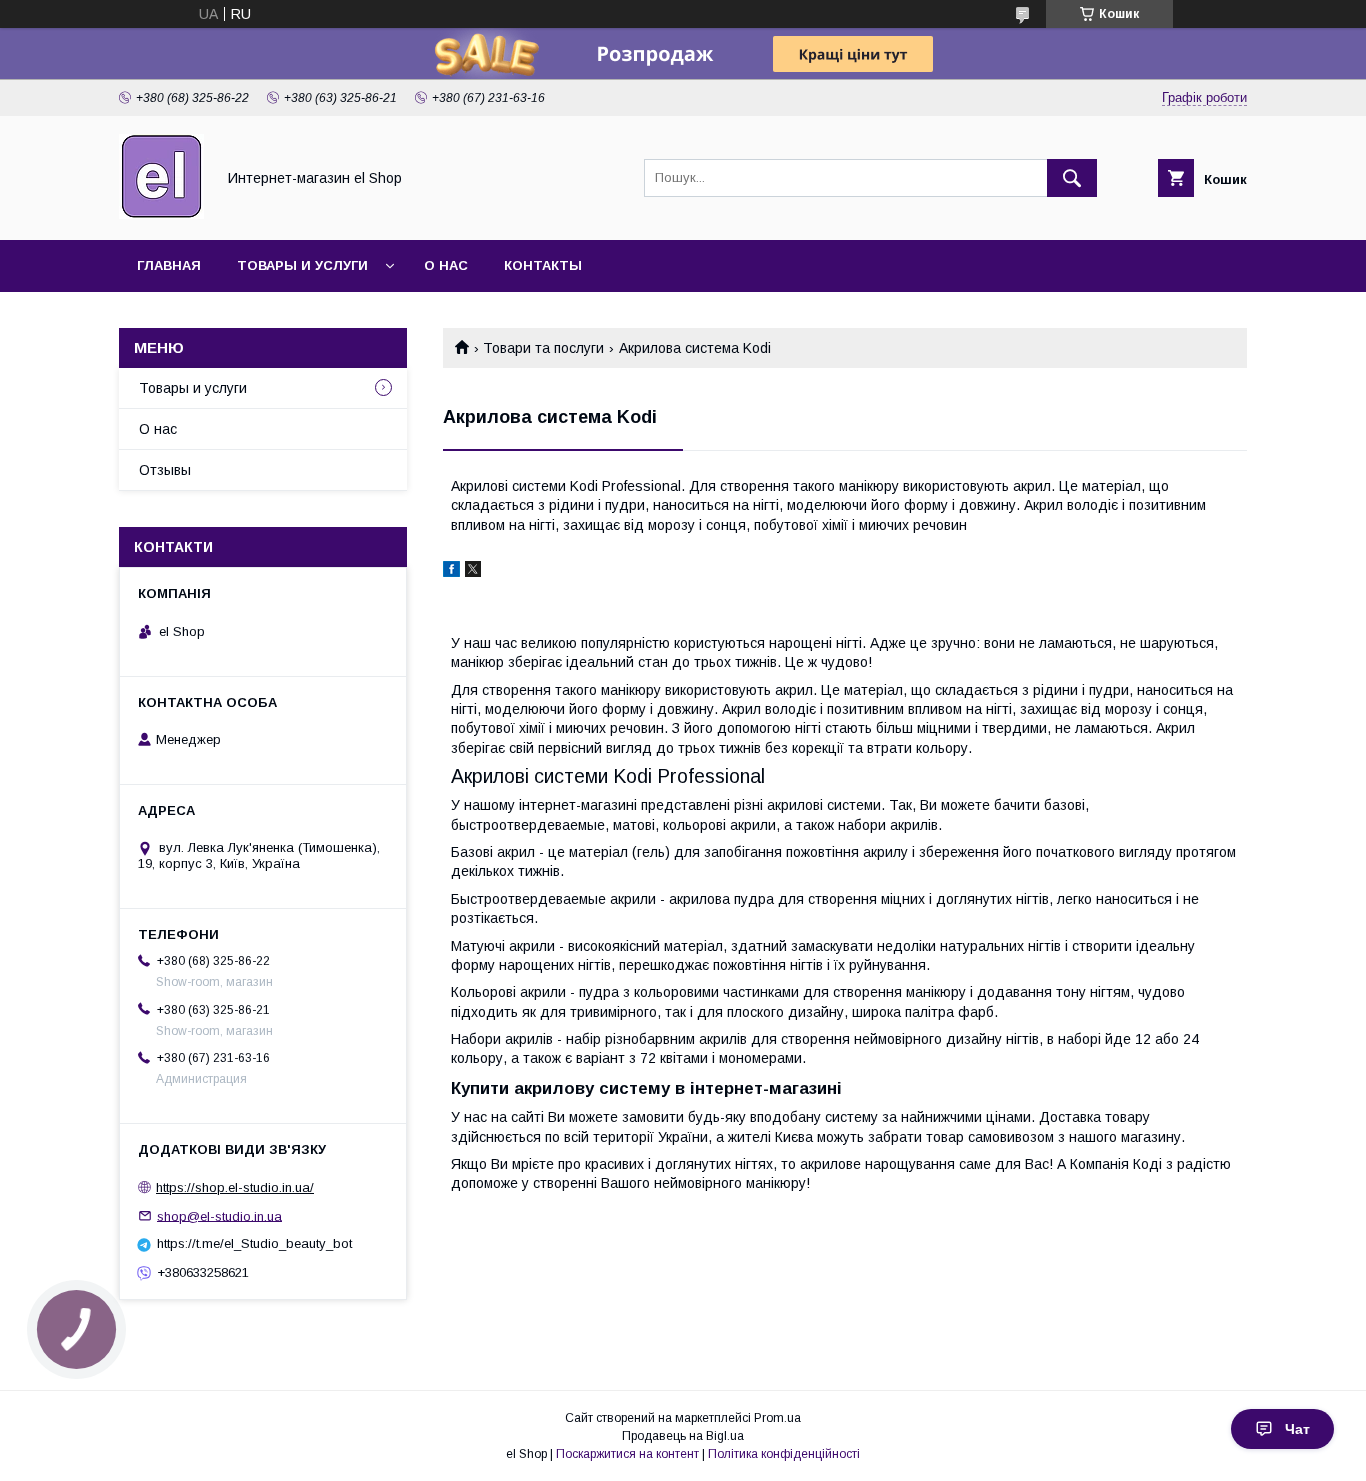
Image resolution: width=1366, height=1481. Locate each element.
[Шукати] (1072, 178)
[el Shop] (161, 214)
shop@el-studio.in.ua (219, 1215)
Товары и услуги (302, 265)
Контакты (543, 265)
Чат (1297, 1429)
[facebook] (451, 572)
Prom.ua (777, 1418)
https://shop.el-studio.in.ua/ (235, 1187)
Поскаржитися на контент (627, 1454)
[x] (473, 572)
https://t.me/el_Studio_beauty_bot (254, 1243)
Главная (169, 265)
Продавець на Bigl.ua (683, 1436)
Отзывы (165, 470)
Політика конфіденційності (784, 1454)
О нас (446, 265)
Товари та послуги (543, 348)
